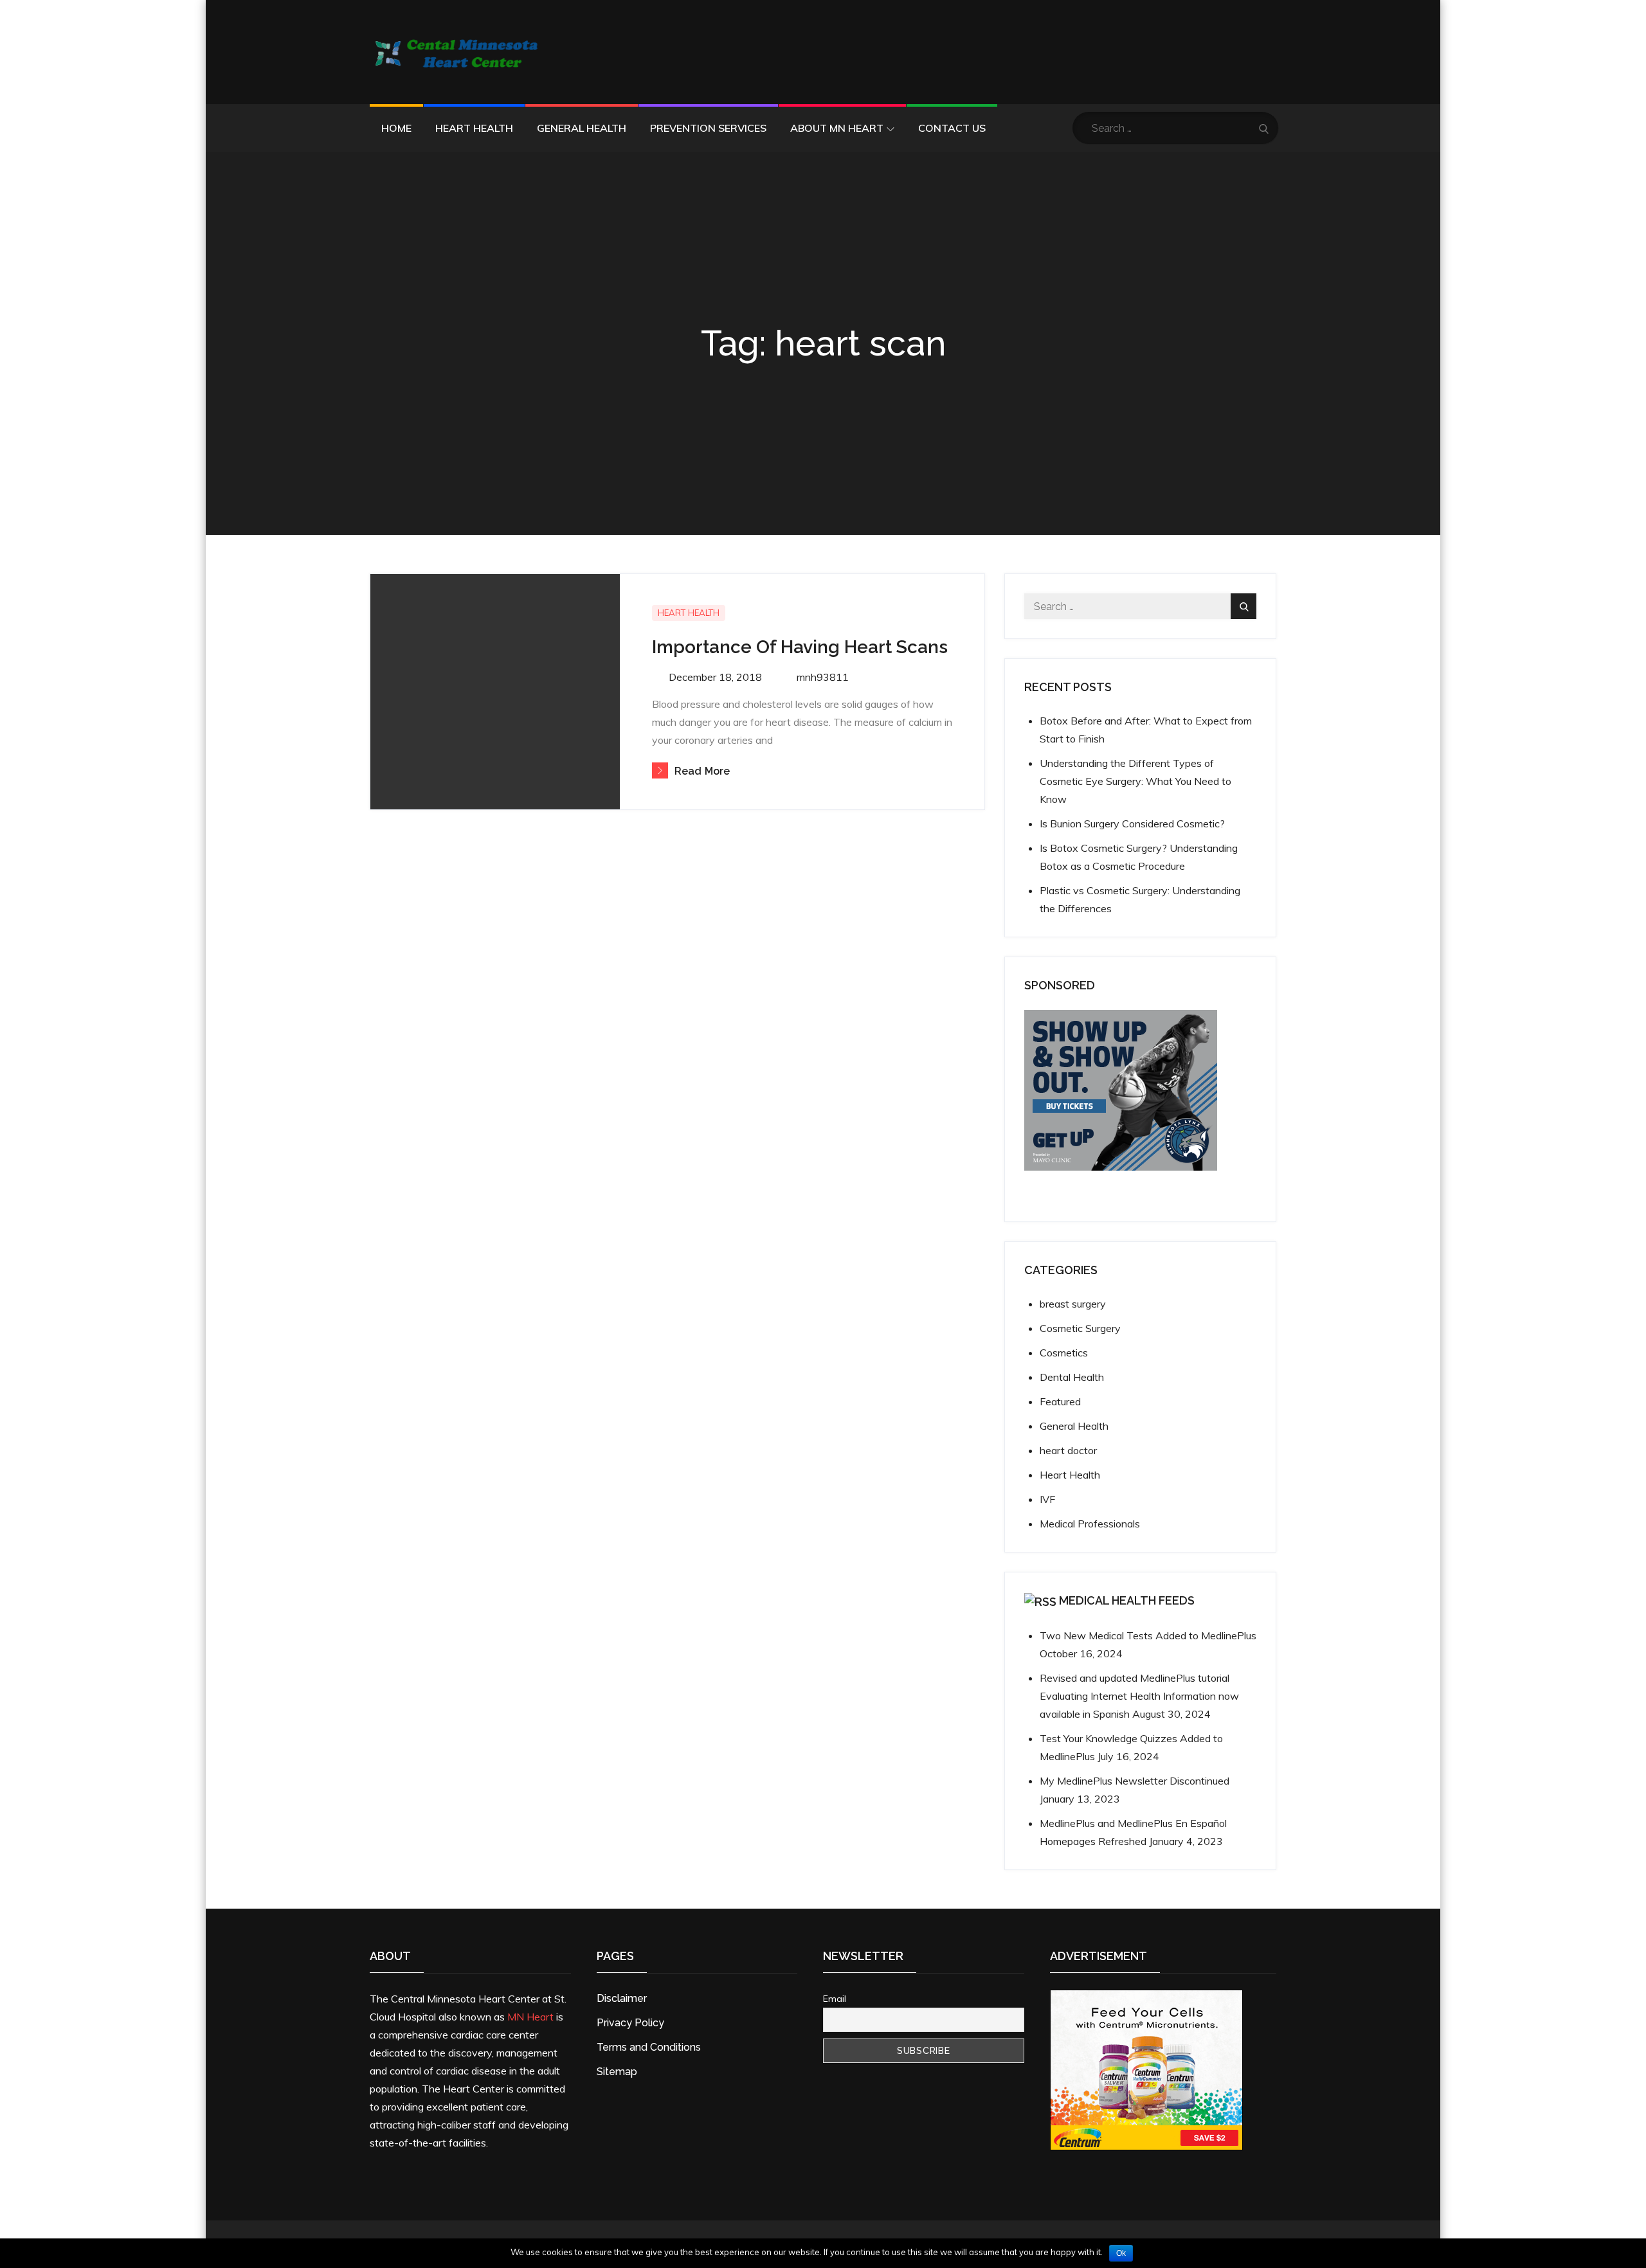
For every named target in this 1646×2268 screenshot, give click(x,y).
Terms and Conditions (649, 2047)
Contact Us (952, 128)
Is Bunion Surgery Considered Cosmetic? (1132, 824)
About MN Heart (837, 128)
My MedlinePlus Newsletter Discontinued (1135, 1781)
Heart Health (474, 128)
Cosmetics (1064, 1353)
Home (396, 128)
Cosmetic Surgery (1080, 1328)
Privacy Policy (630, 2023)
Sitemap (617, 2072)
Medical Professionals (1090, 1524)
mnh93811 (823, 677)
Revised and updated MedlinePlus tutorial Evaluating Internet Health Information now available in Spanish (1139, 1696)
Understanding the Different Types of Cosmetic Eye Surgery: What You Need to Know (1135, 781)
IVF (1047, 1499)
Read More (702, 771)
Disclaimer (622, 1998)
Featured (1060, 1401)
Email (835, 1999)
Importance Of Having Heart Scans (800, 647)
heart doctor (1068, 1450)
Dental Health (1072, 1377)
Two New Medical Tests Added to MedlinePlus (1148, 1635)
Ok (1121, 2253)
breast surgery (1073, 1304)
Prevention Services (708, 128)
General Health (582, 128)
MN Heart (530, 2017)
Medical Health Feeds (1127, 1600)
